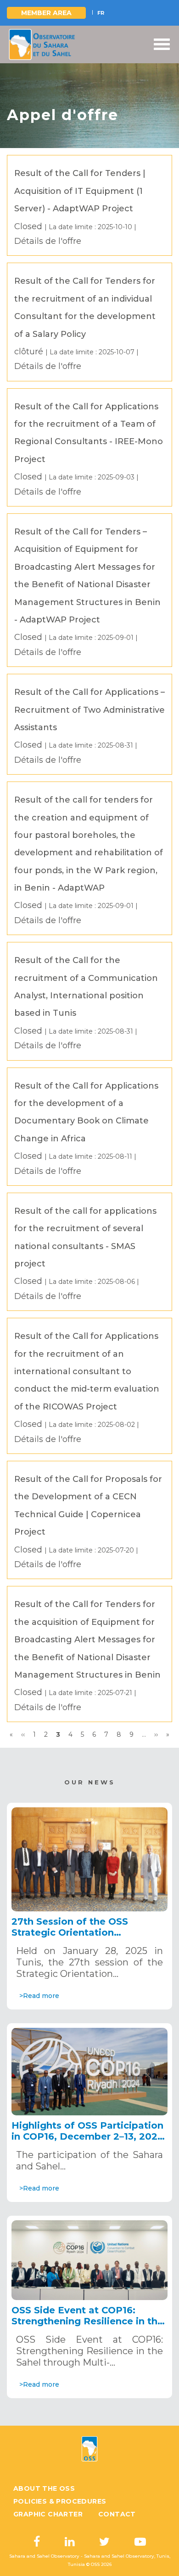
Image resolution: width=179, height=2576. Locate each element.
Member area (46, 13)
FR (101, 13)
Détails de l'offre (48, 241)
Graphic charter (48, 2514)
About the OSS (44, 2488)
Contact (117, 2514)
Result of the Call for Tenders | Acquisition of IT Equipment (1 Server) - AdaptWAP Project (80, 191)
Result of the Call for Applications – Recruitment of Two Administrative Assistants (89, 710)
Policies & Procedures (60, 2501)
